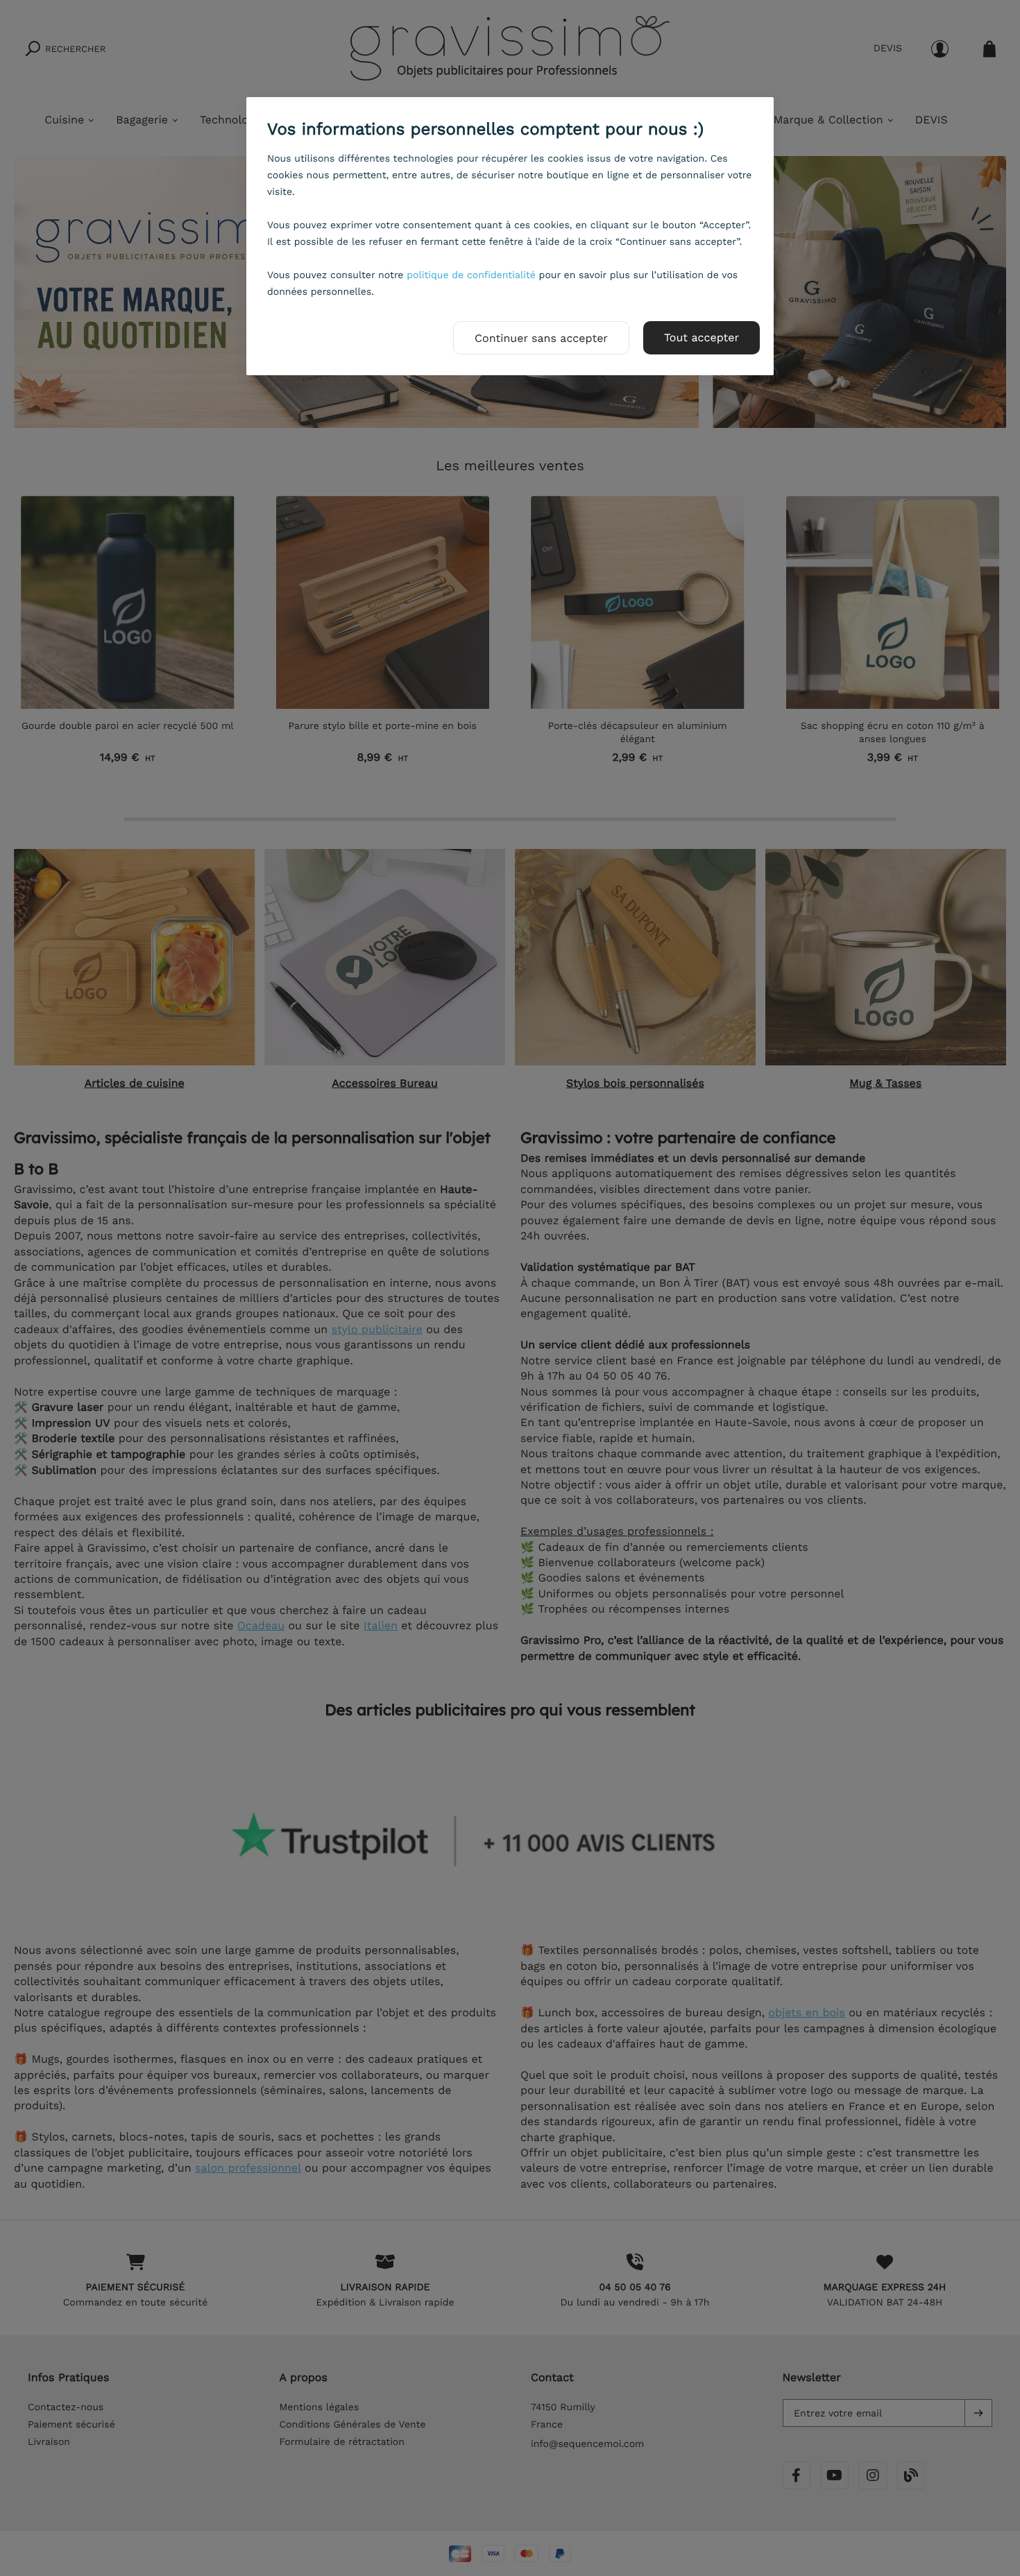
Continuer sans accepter (541, 338)
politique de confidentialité (471, 275)
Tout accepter (702, 337)
